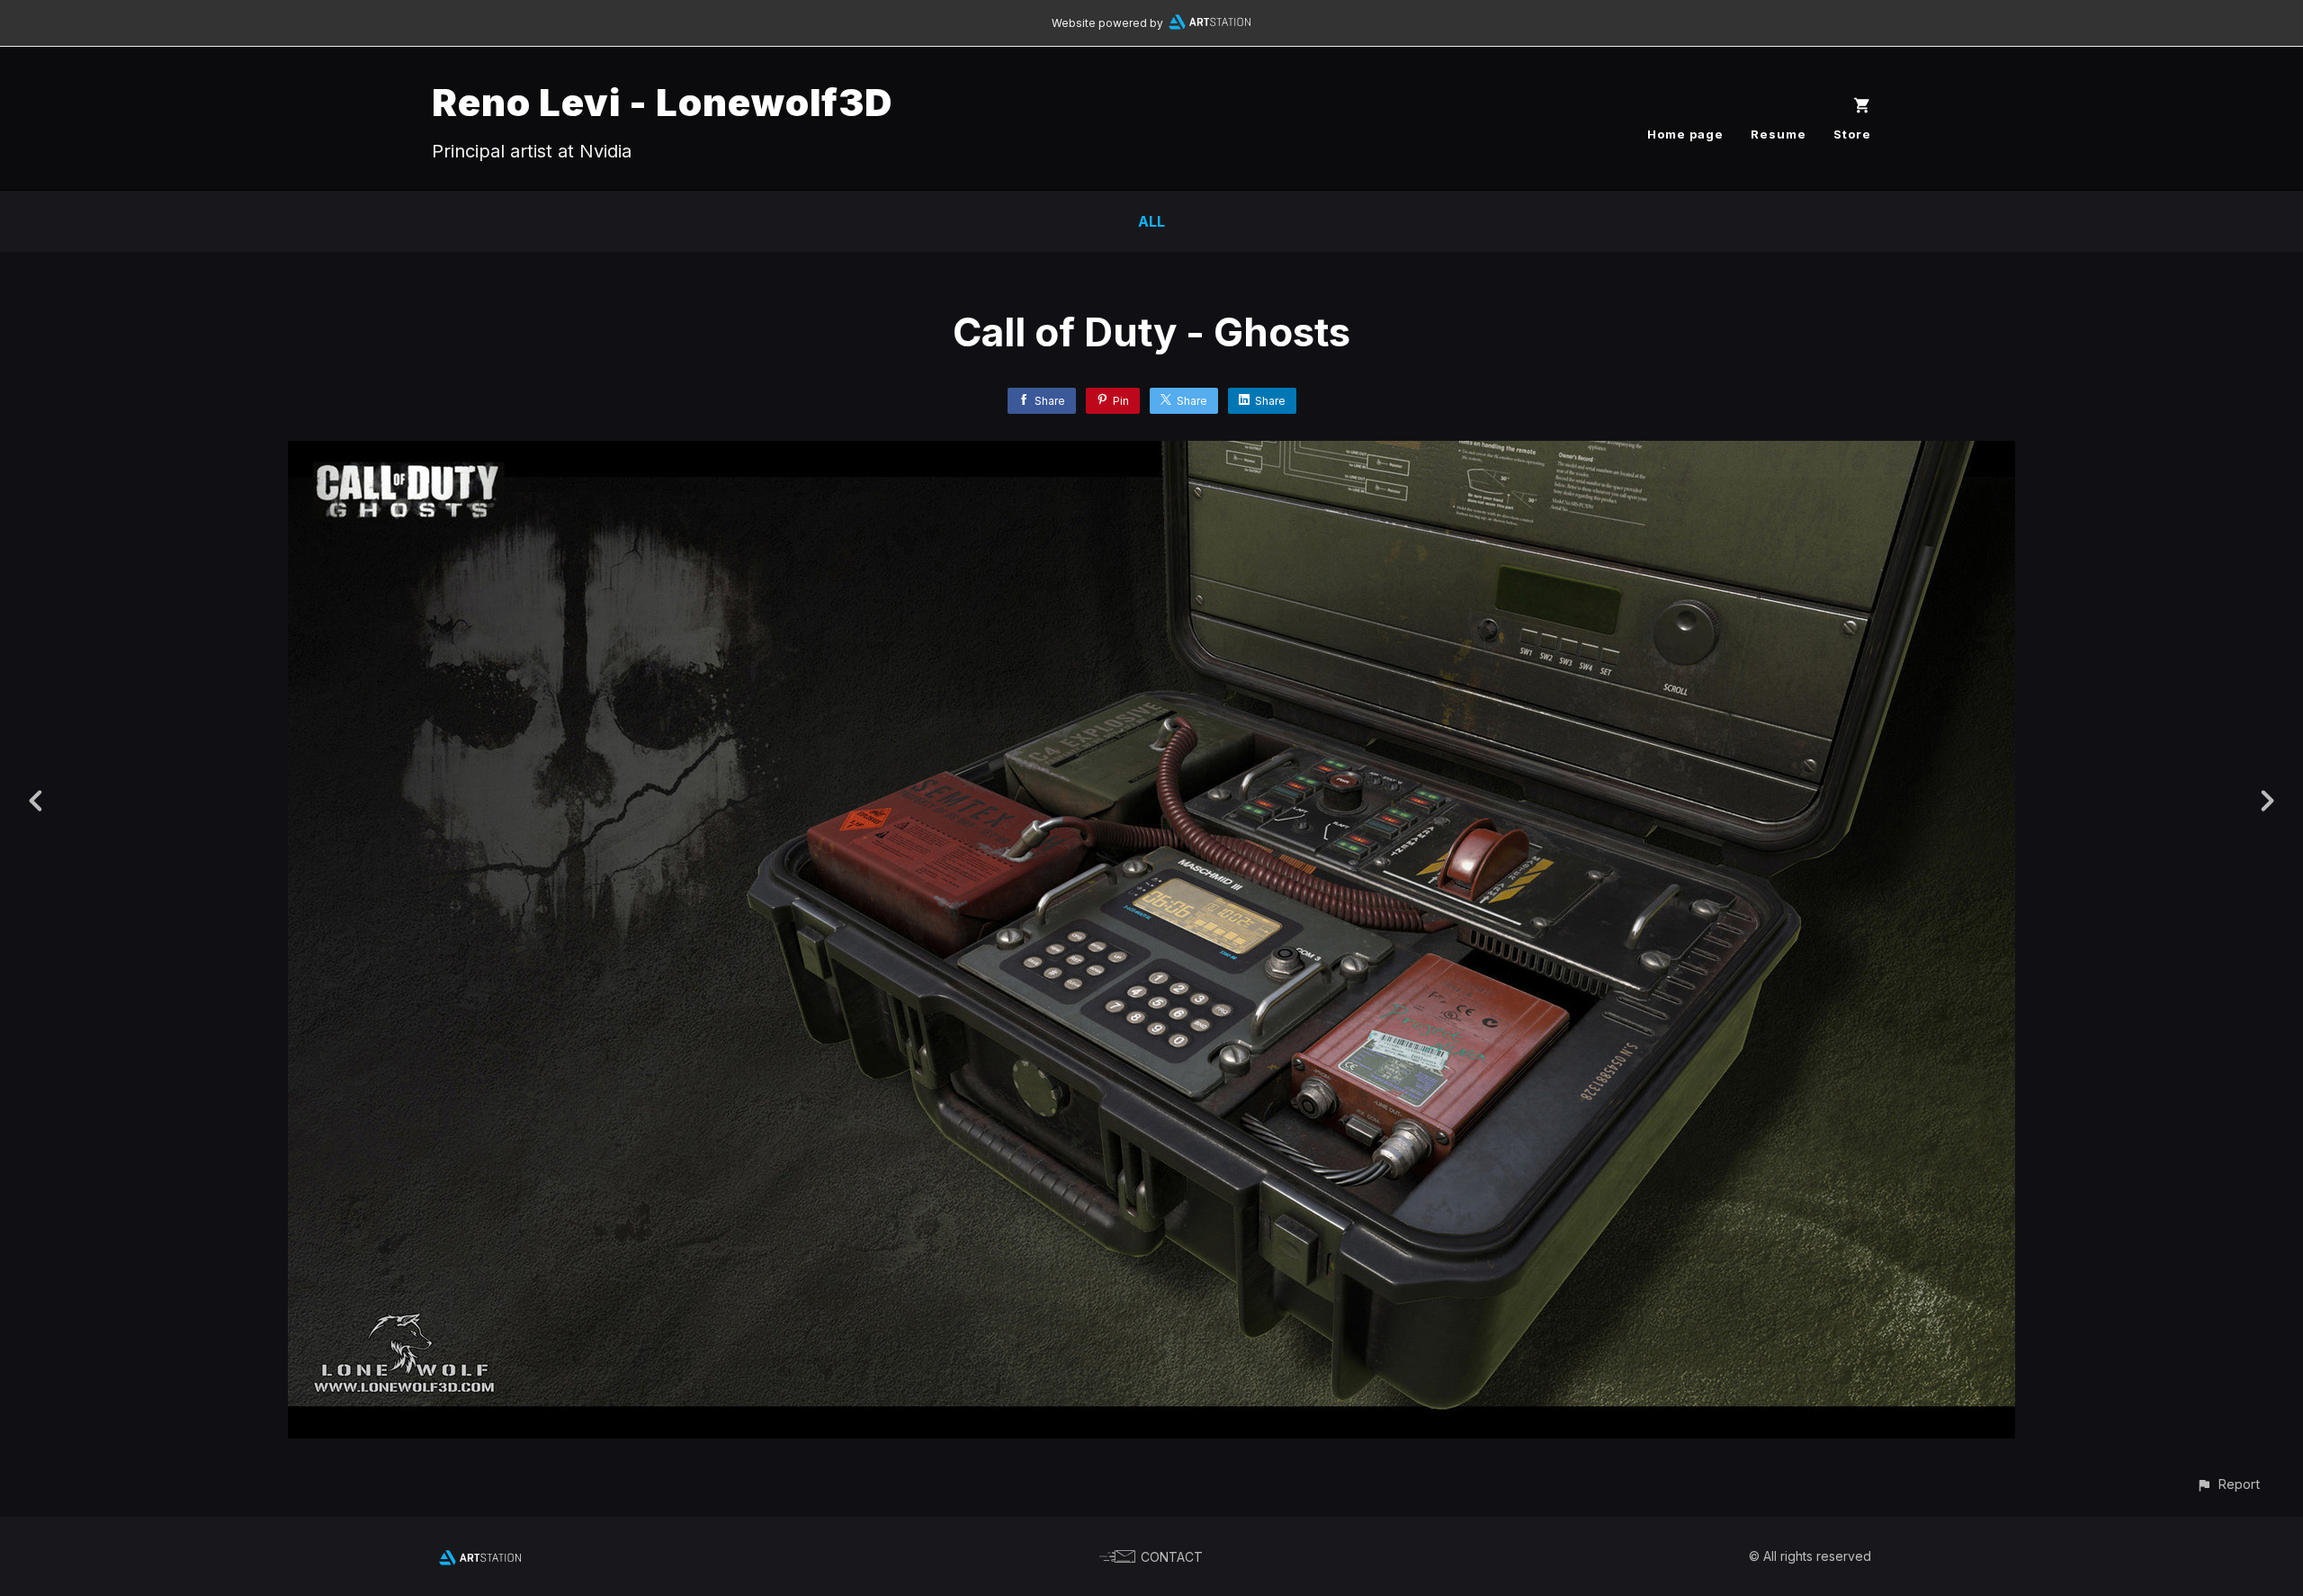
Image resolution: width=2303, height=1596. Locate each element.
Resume (1779, 134)
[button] (2228, 1484)
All (1151, 221)
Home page (1685, 134)
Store (1852, 134)
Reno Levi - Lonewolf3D (662, 102)
